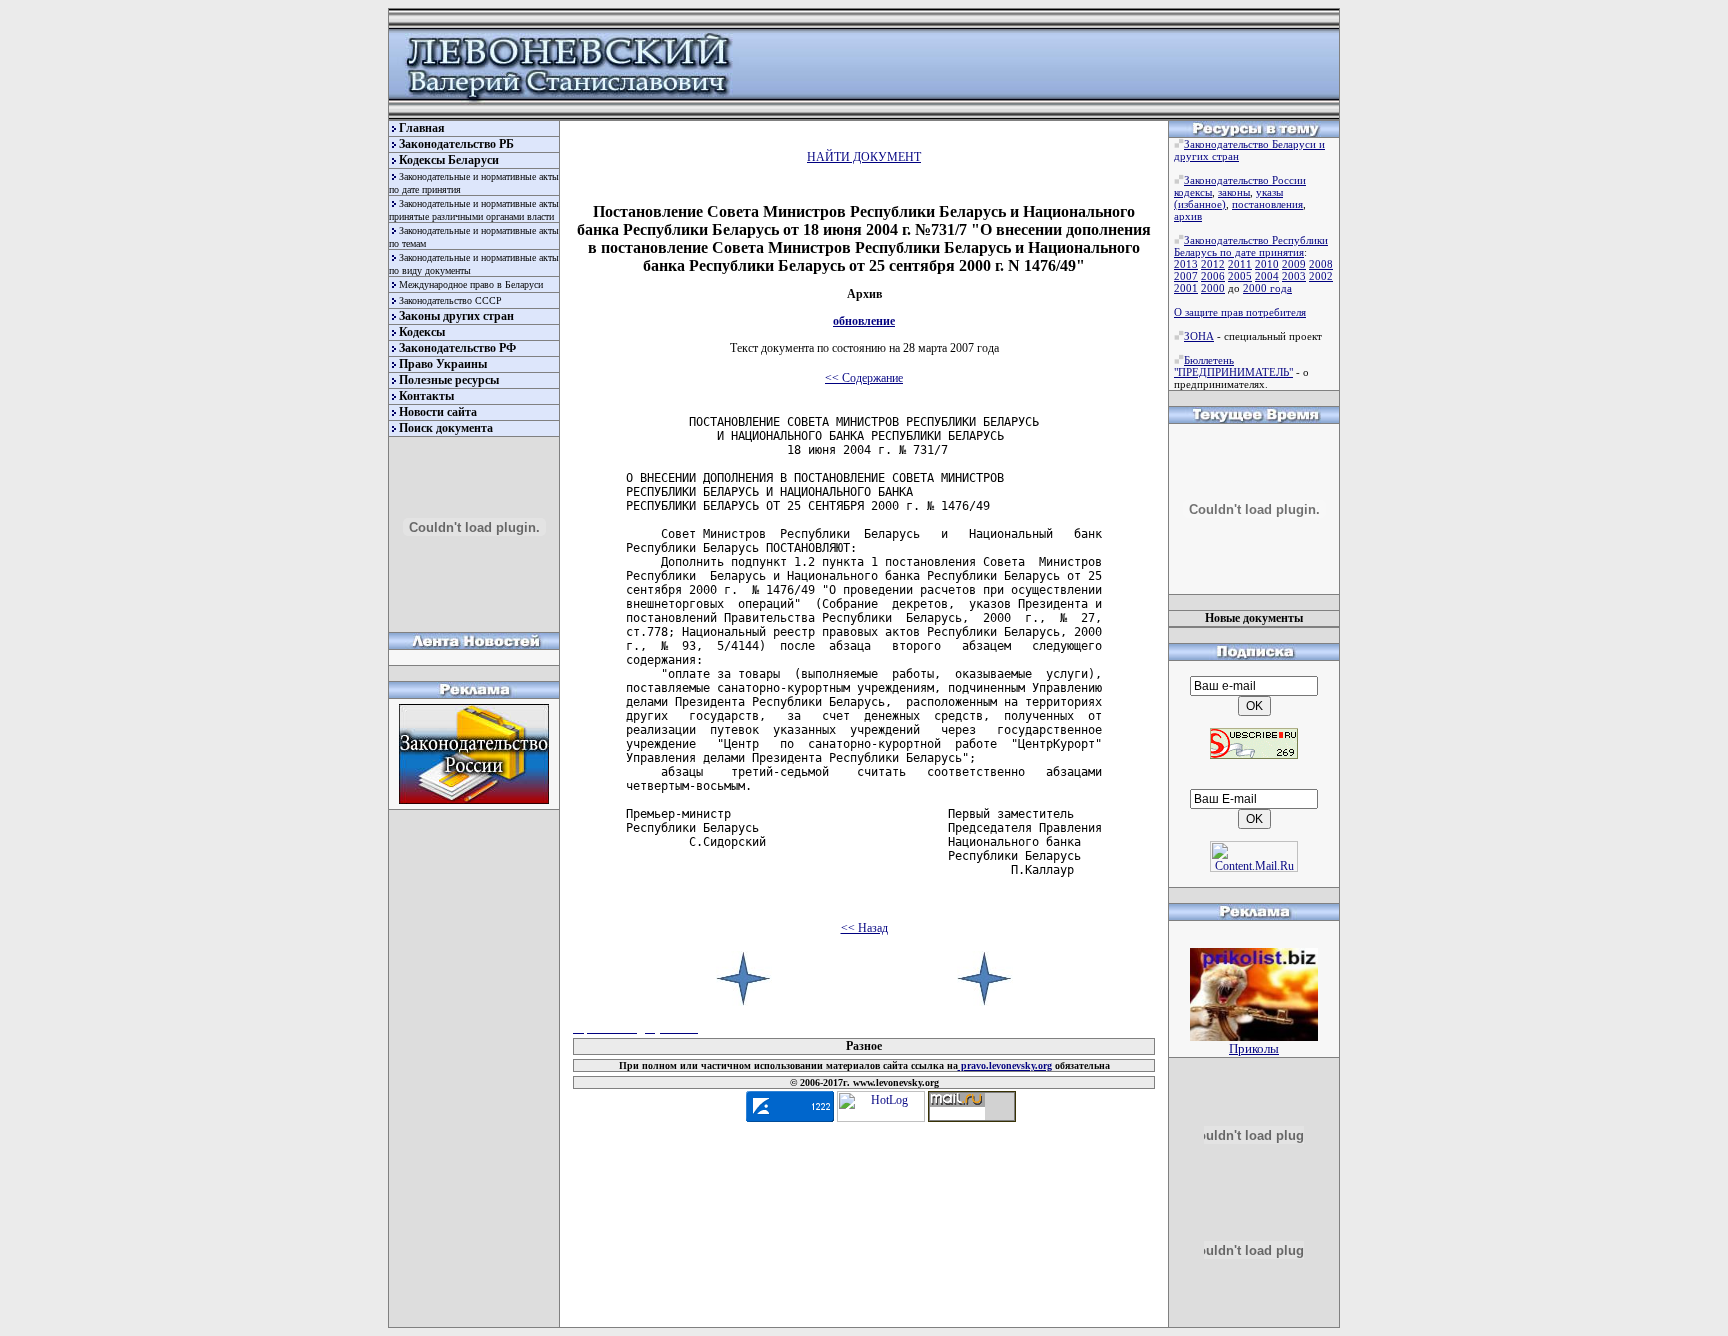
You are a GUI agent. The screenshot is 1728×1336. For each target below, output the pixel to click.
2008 (1321, 264)
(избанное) (1200, 204)
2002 (1321, 276)
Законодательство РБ (456, 144)
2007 (1186, 276)
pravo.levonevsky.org (1005, 1065)
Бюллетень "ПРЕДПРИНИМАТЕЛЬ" (1233, 366)
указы (1269, 192)
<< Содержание (864, 378)
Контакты (426, 396)
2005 (1240, 276)
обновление (864, 321)
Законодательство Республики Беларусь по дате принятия (1251, 246)
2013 (1186, 264)
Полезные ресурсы (449, 380)
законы (1234, 192)
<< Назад (864, 928)
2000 (1213, 288)
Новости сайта (438, 412)
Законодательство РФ (457, 348)
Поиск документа (446, 428)
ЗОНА (1199, 336)
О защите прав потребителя (1240, 312)
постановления (1267, 204)
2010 (1267, 264)
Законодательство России (1245, 180)
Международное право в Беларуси (471, 284)
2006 (1213, 276)
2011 (1240, 264)
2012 (1213, 264)
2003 (1294, 276)
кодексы (1193, 192)
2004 (1267, 276)
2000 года (1267, 288)
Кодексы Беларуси (449, 160)
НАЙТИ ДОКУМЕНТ (864, 157)
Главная (422, 128)
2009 (1294, 264)
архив (1188, 216)
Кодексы (422, 332)
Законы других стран (456, 316)
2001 (1186, 288)
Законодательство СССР (450, 300)
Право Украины (443, 364)
